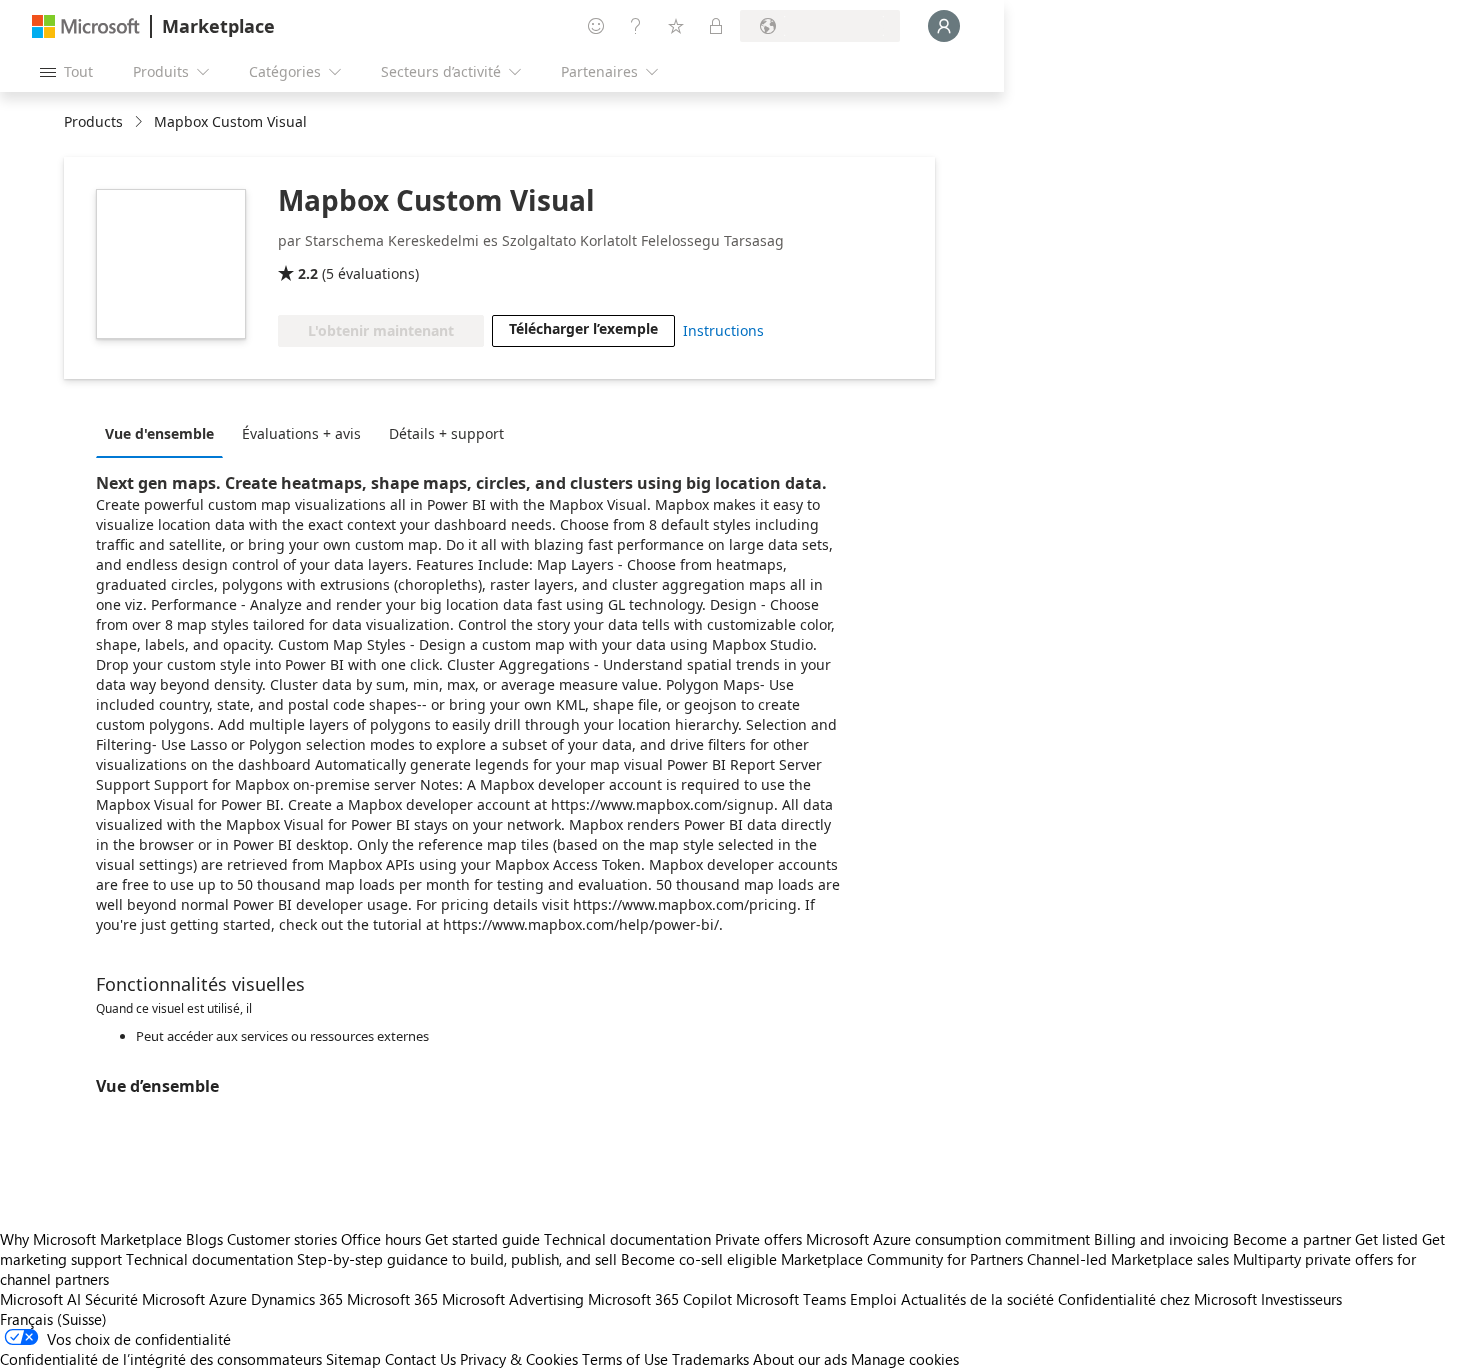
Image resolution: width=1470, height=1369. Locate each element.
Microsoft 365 (392, 1299)
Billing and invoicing (1161, 1239)
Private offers (758, 1239)
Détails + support (446, 433)
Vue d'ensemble (159, 433)
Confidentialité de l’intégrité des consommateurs (161, 1359)
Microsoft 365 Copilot (660, 1299)
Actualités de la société (977, 1299)
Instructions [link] (723, 330)
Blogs (204, 1239)
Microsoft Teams (791, 1299)
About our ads (800, 1359)
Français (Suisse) (53, 1319)
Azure (228, 1299)
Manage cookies (905, 1359)
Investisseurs (1301, 1299)
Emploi (873, 1299)
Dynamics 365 (297, 1299)
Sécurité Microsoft (145, 1299)
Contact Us (420, 1359)
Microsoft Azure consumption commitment (950, 1239)
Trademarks (710, 1359)
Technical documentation (627, 1239)
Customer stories (282, 1239)
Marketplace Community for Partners (902, 1259)
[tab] (164, 433)
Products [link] (93, 121)
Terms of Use (625, 1359)
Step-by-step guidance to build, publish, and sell (457, 1259)
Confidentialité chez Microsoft (1157, 1299)
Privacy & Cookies (519, 1359)
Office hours (381, 1239)
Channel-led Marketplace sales (1128, 1259)
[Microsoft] (86, 26)
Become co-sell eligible (699, 1259)
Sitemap (353, 1359)
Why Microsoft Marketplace (91, 1239)
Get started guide (482, 1239)
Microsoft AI (40, 1299)
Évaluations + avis (301, 433)
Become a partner (1292, 1239)
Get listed (1386, 1239)
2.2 (308, 273)
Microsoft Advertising (513, 1299)
